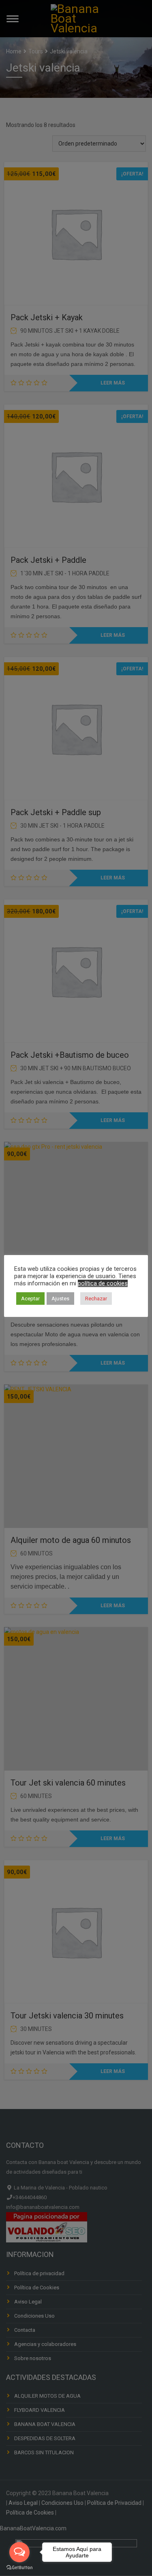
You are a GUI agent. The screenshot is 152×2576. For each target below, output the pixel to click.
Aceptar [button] (30, 1299)
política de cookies (103, 1283)
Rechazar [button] (96, 1299)
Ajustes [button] (60, 1299)
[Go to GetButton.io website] (19, 2568)
